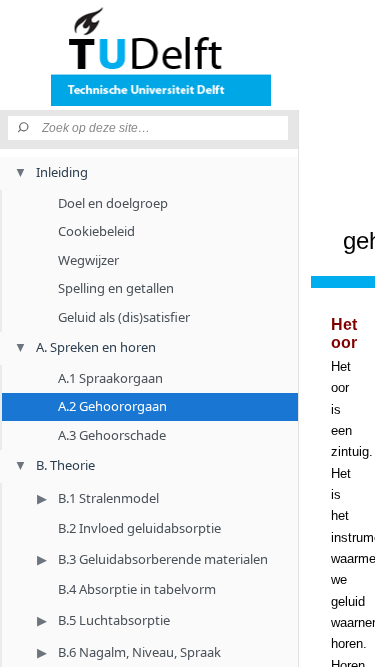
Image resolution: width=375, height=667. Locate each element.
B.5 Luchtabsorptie (114, 620)
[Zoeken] (25, 128)
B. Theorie (65, 465)
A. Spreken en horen (96, 347)
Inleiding (62, 172)
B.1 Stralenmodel (108, 498)
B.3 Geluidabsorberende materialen (163, 559)
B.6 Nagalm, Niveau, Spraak (139, 652)
